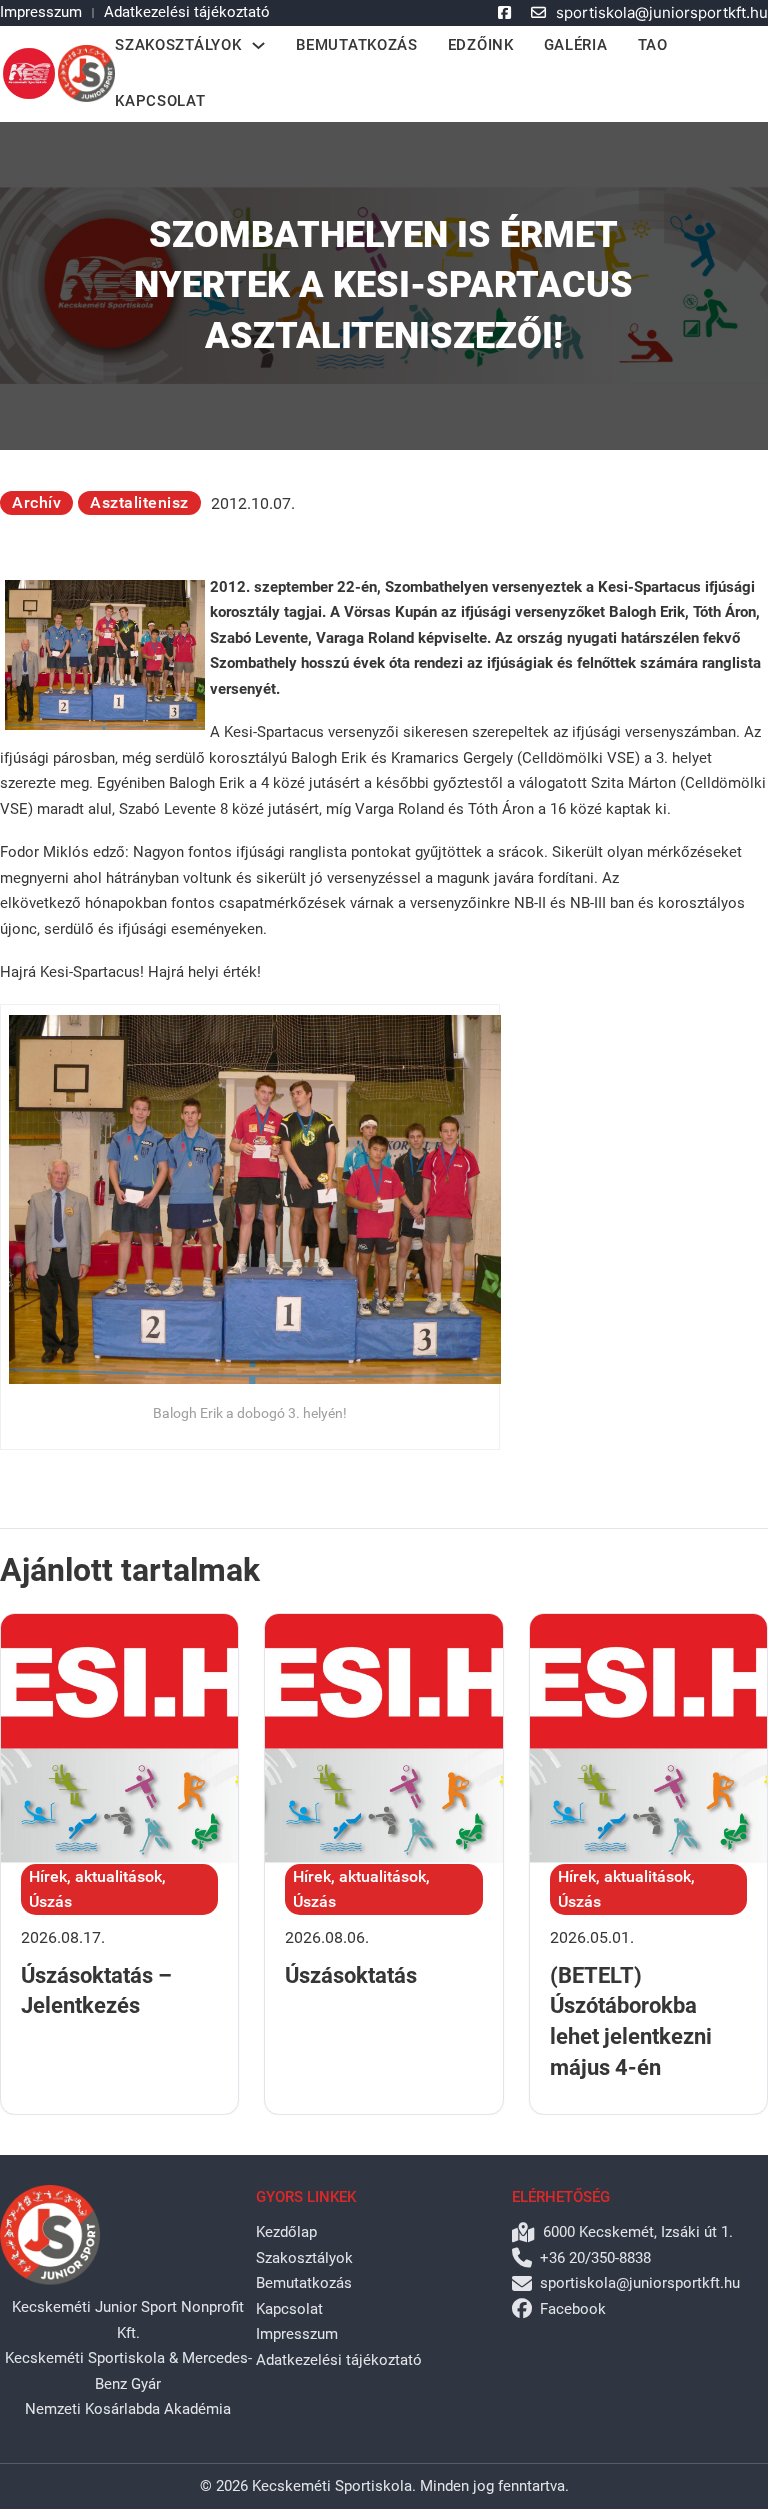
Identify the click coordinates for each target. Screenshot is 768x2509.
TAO (653, 45)
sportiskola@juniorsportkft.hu (662, 12)
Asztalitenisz (139, 502)
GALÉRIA (576, 45)
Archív (36, 502)
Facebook (573, 2309)
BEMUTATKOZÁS (356, 45)
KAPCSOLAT (160, 101)
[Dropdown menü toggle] (258, 45)
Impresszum (41, 12)
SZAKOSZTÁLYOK (178, 45)
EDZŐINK (481, 45)
